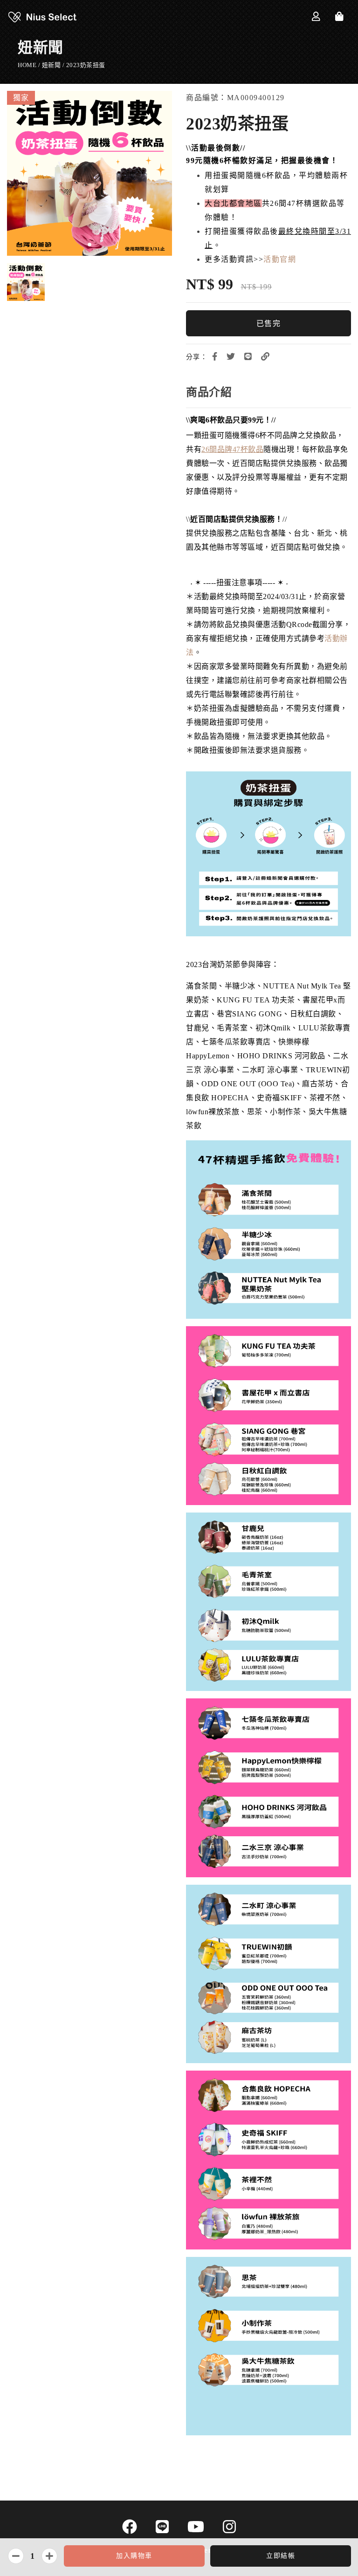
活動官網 (280, 259)
